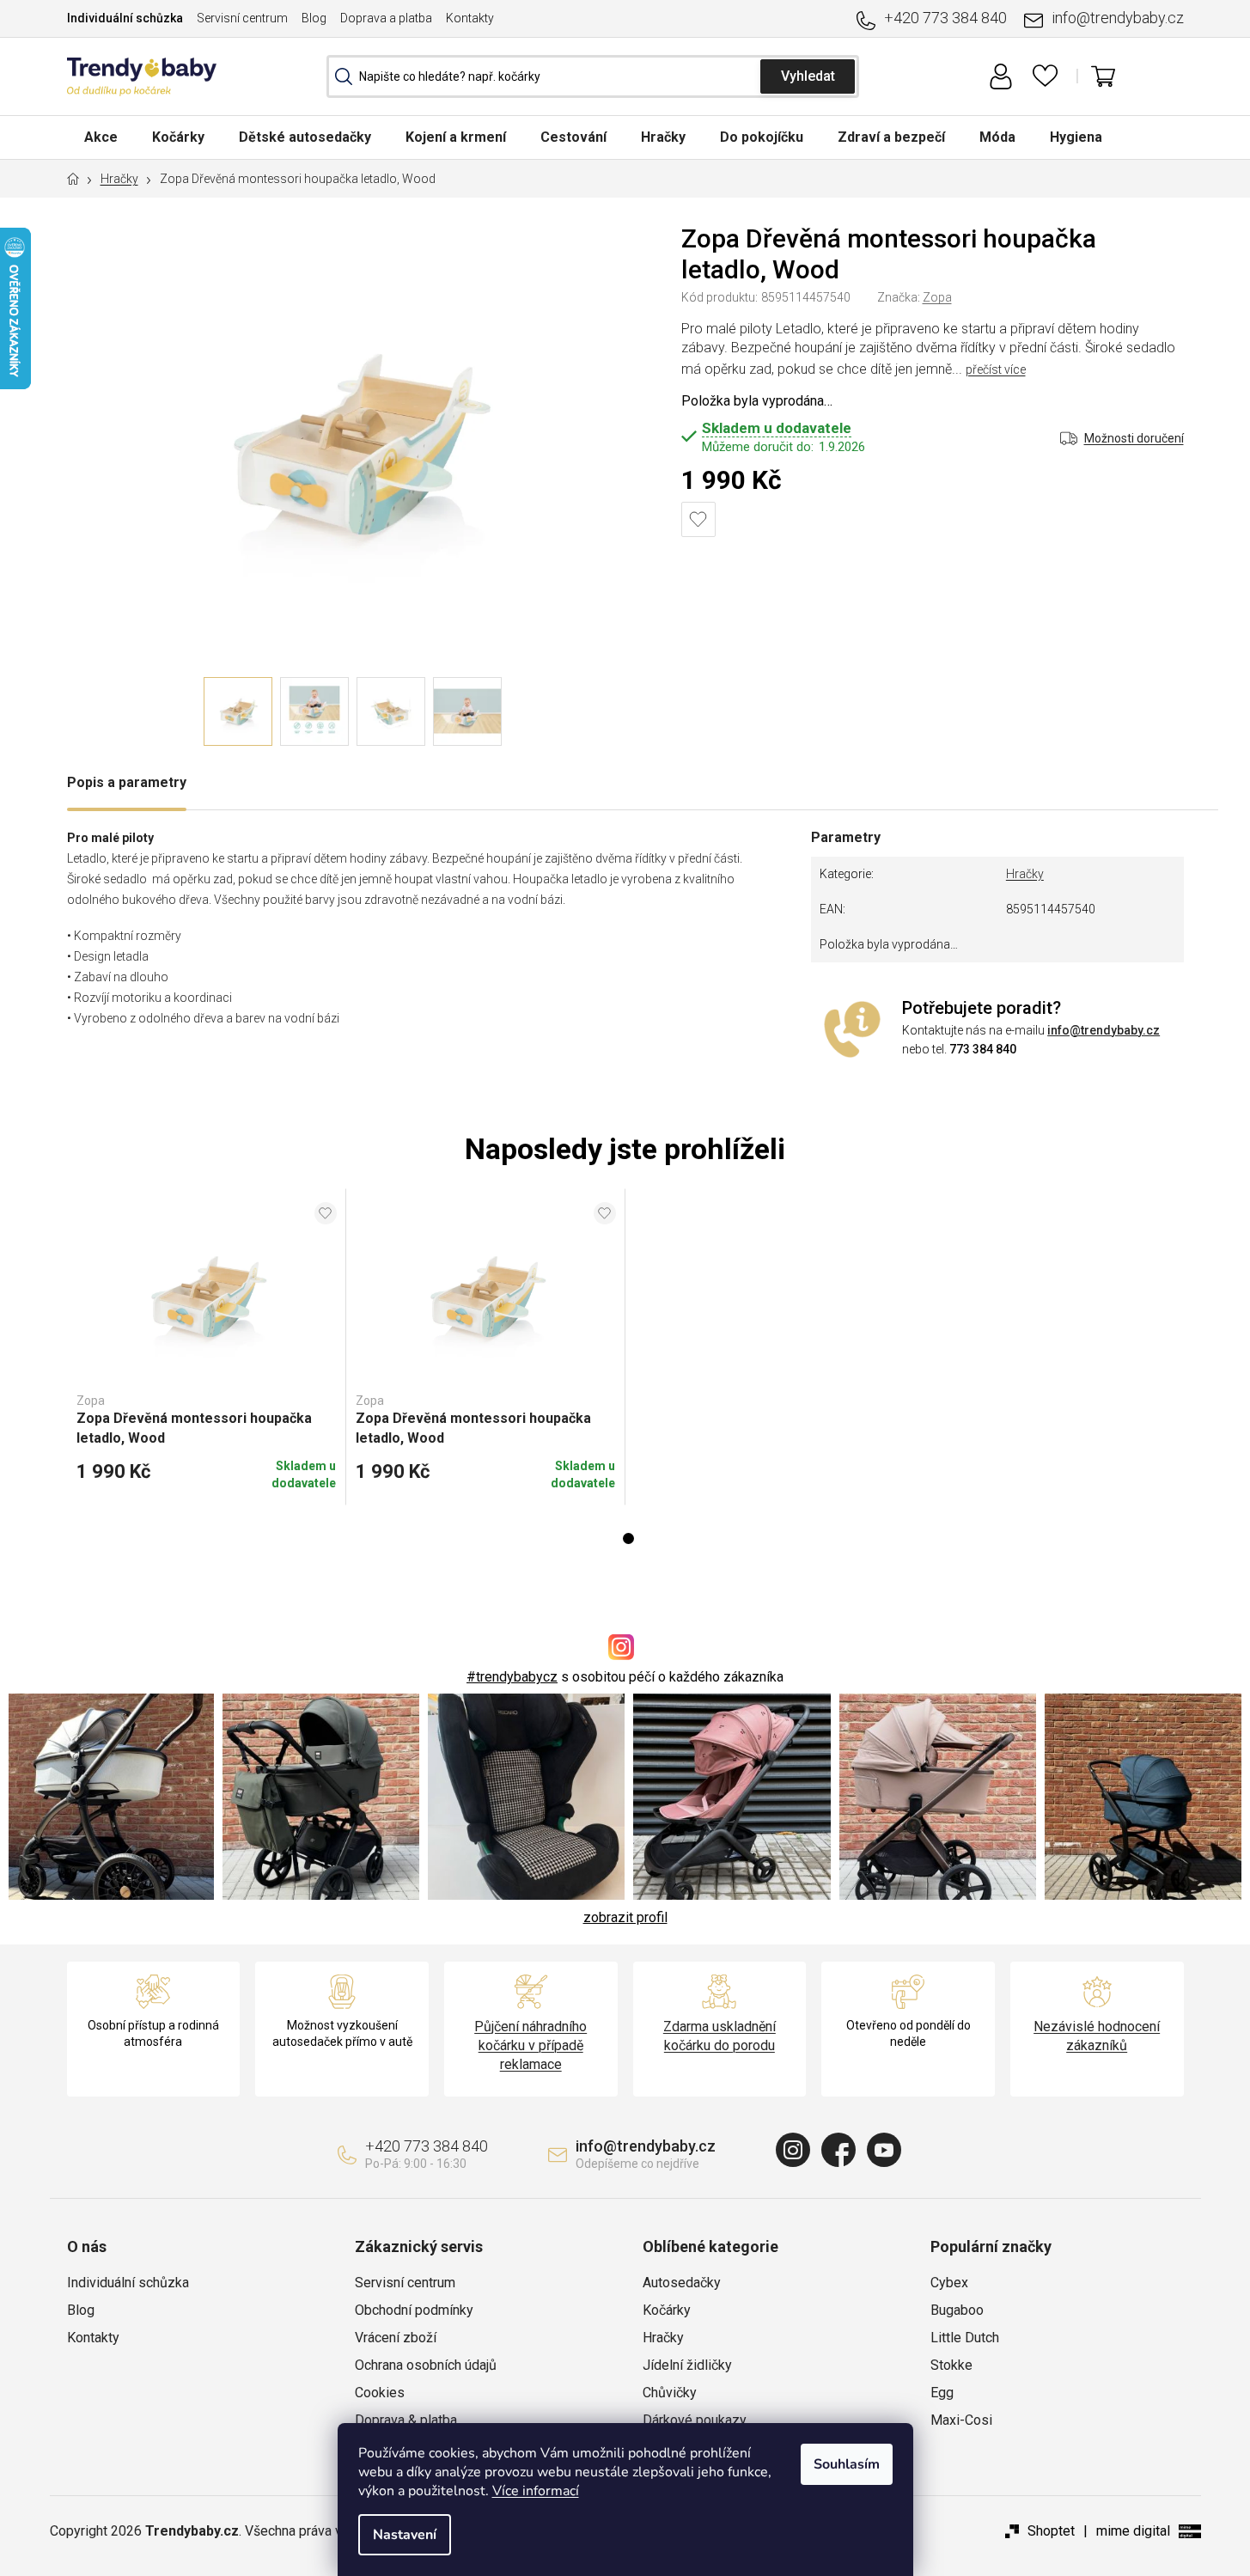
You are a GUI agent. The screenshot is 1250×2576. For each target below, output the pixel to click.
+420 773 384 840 (945, 18)
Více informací (536, 2491)
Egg (942, 2393)
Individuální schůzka (125, 18)
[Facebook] (838, 2150)
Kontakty (470, 18)
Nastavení (405, 2535)
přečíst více (996, 369)
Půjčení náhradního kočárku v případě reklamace (530, 2045)
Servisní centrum (242, 18)
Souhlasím (847, 2464)
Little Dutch (965, 2338)
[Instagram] (793, 2150)
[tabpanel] (207, 1347)
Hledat (808, 76)
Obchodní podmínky (414, 2310)
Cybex (949, 2283)
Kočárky (667, 2310)
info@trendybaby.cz (1118, 18)
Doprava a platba (386, 18)
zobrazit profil (625, 1917)
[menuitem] (101, 137)
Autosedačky (682, 2283)
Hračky (1025, 874)
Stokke (951, 2365)
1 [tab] (628, 1538)
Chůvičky (670, 2393)
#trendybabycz (512, 1677)
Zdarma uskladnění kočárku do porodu (720, 2036)
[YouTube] (884, 2150)
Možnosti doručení (1134, 438)
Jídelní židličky (687, 2365)
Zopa (937, 297)
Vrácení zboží (396, 2338)
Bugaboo (957, 2310)
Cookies (380, 2393)
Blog (314, 18)
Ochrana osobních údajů (426, 2365)
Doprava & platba (406, 2420)
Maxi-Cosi (961, 2420)
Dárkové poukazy (695, 2420)
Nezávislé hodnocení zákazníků (1097, 2036)
